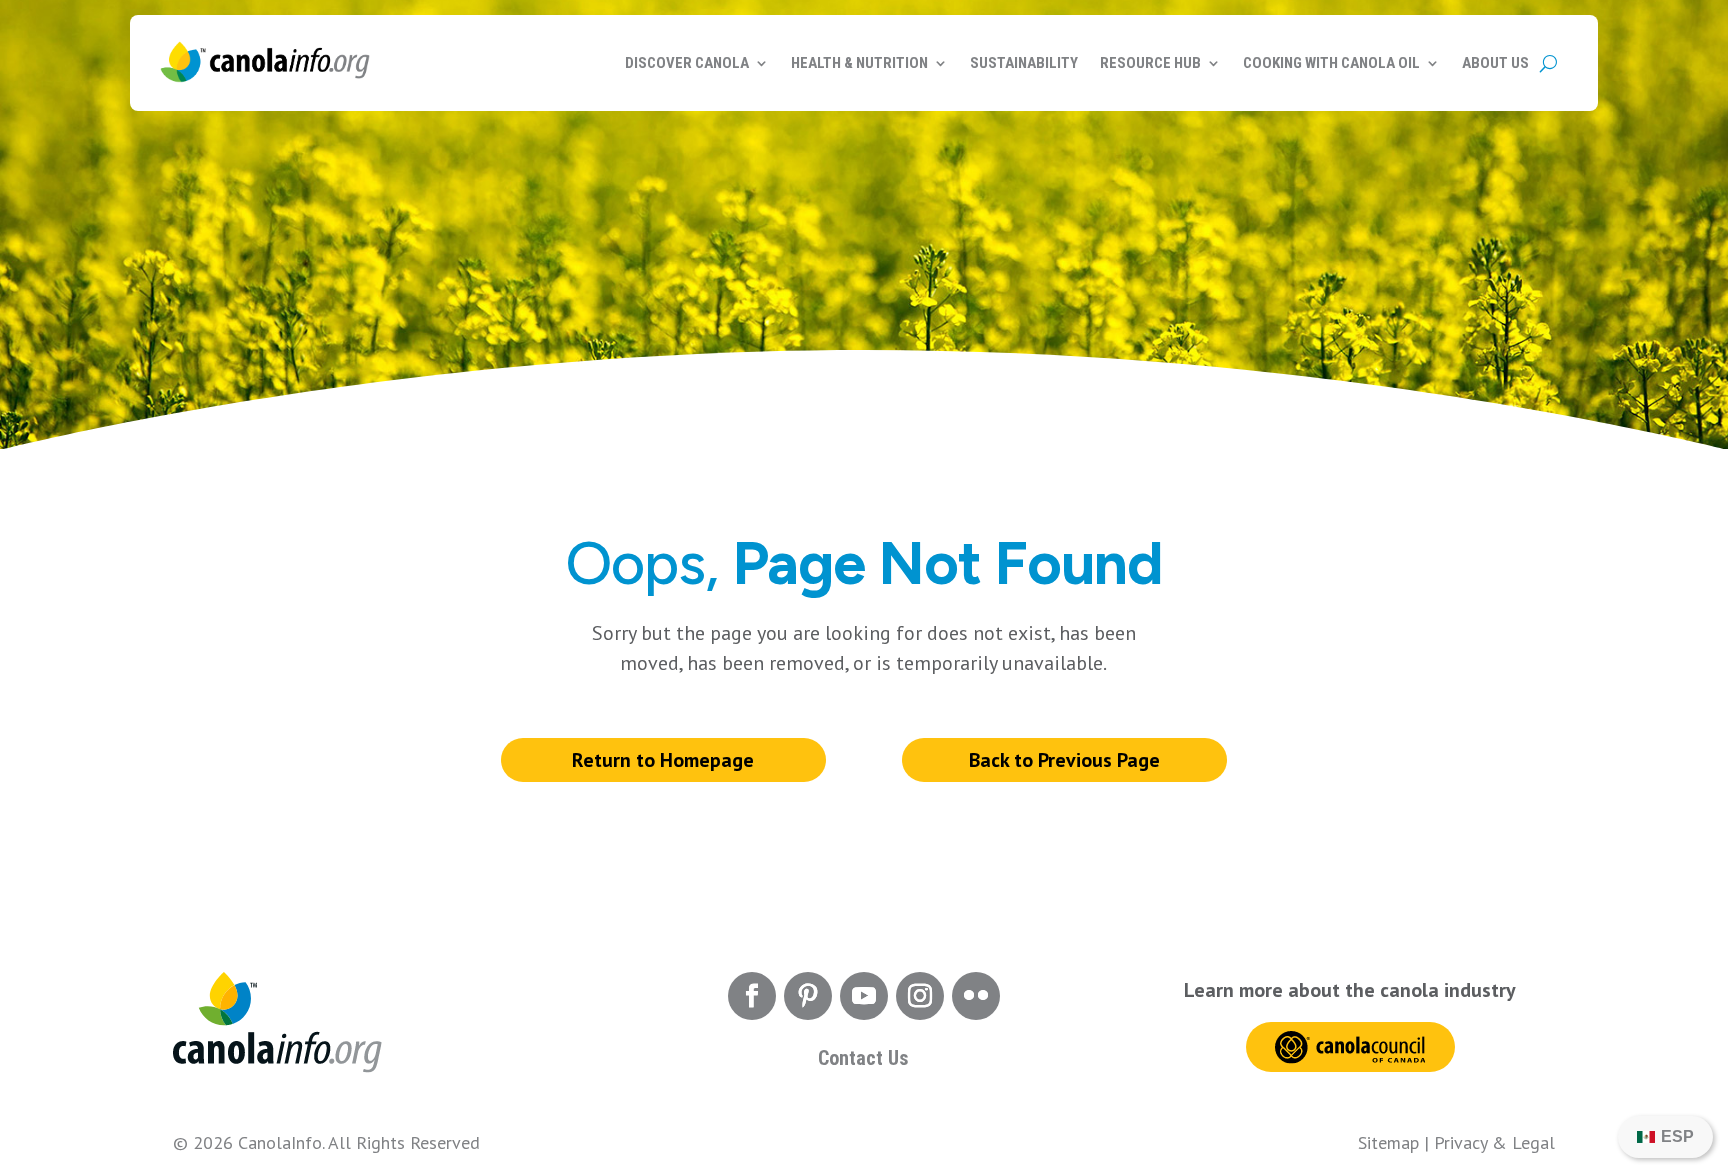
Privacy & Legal (1494, 1142)
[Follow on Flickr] (976, 996)
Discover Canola (687, 63)
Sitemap (1388, 1142)
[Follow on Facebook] (752, 996)
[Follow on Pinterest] (808, 996)
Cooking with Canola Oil (1331, 63)
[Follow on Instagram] (920, 996)
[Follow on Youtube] (864, 996)
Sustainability (1024, 63)
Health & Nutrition (859, 63)
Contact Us (863, 1058)
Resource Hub (1150, 63)
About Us (1495, 63)
